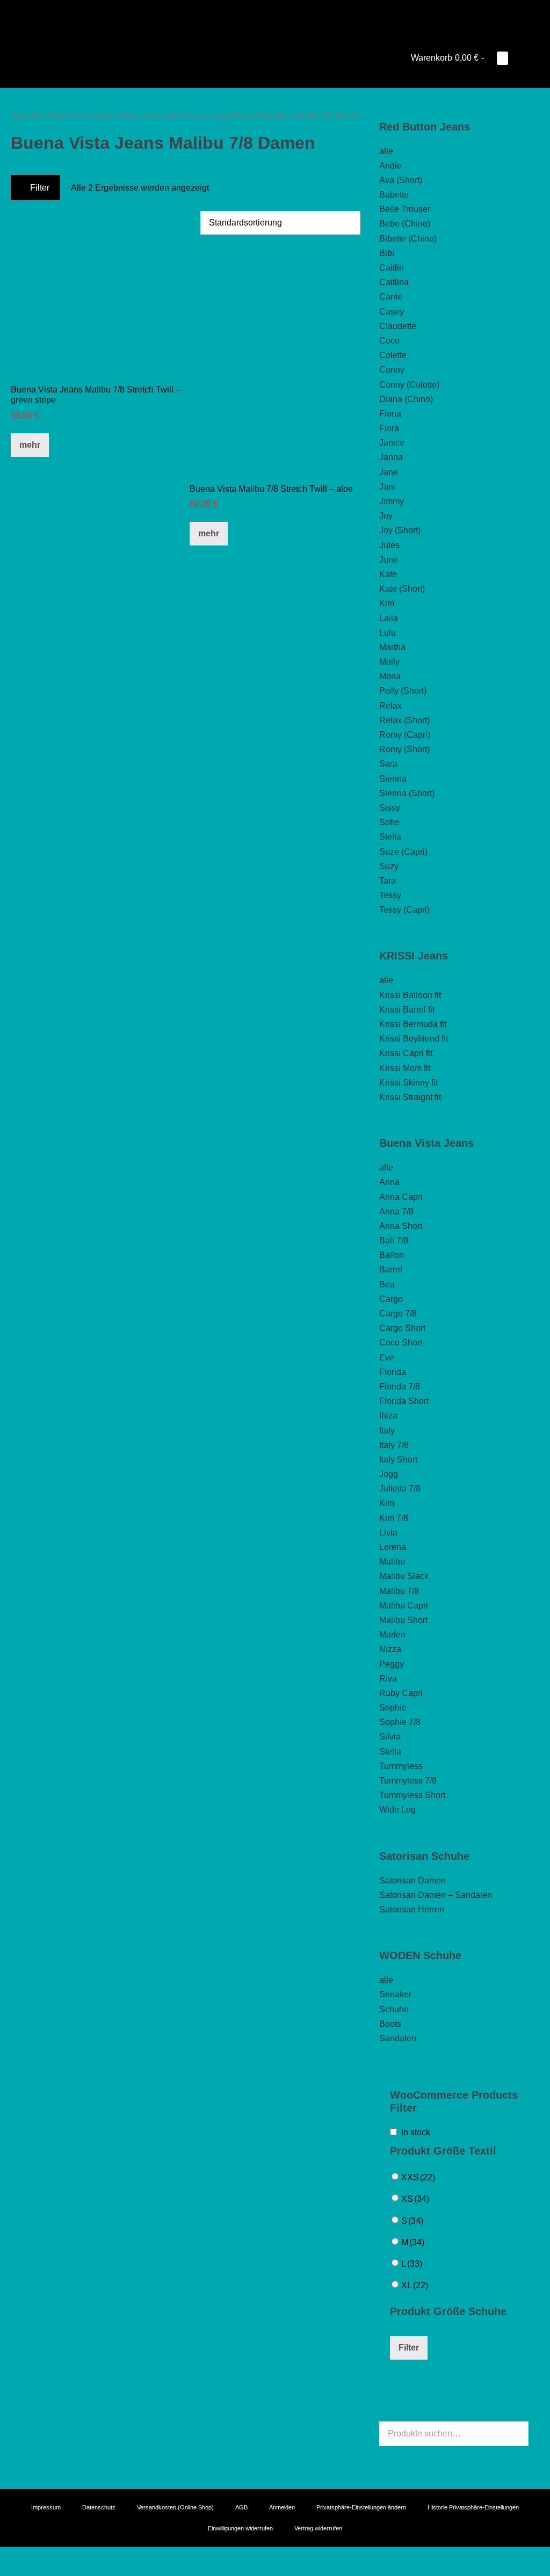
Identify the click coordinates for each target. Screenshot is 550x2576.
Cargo (391, 1299)
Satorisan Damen (412, 1880)
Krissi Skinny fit (408, 1083)
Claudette (398, 326)
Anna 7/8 (396, 1211)
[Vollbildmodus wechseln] (12, 2557)
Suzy (389, 866)
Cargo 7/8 (398, 1314)
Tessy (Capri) (404, 910)
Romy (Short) (404, 749)
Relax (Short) (404, 720)
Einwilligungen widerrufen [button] (240, 2528)
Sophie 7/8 (400, 1722)
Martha (392, 647)
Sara (388, 764)
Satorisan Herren (412, 1909)
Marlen (392, 1635)
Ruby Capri (401, 1693)
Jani (387, 487)
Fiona (390, 414)
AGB (241, 2507)
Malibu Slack (404, 1576)
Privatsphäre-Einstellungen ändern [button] (361, 2507)
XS (415, 2199)
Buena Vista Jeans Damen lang (173, 115)
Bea (387, 1285)
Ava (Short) (401, 180)
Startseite (27, 115)
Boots (390, 2024)
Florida (393, 1372)
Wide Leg (397, 1810)
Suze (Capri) (403, 852)
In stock (416, 2132)
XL (415, 2285)
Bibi (387, 253)
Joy (386, 516)
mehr (30, 445)
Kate (388, 574)
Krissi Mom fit (405, 1068)
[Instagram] (275, 13)
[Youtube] (260, 13)
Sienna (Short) (407, 793)
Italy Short (398, 1460)
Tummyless (401, 1766)
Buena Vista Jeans (81, 115)
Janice (392, 443)
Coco (389, 341)
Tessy (390, 895)
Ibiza (388, 1416)
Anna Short (401, 1226)
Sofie (389, 822)
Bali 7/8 (394, 1240)
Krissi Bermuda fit (413, 1024)
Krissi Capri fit (406, 1053)
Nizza (390, 1649)
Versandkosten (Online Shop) (175, 2507)
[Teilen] (20, 2557)
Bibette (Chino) (408, 239)
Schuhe (394, 2009)
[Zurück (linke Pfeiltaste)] (3, 2572)
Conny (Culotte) (409, 385)
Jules (389, 545)
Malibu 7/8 (399, 1591)
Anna (389, 1182)
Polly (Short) (403, 691)
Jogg (389, 1474)
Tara (388, 881)
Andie (390, 166)
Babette (394, 195)
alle (386, 151)
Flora (389, 428)
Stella (390, 837)
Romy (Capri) (405, 735)
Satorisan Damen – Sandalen (436, 1895)
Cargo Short (402, 1328)
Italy (387, 1431)
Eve (387, 1358)
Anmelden (282, 2507)
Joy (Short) (400, 530)
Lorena (393, 1547)
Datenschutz (99, 2507)
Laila (389, 618)
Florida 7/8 (400, 1387)
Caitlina (394, 282)
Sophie (393, 1708)
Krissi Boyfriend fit (414, 1039)
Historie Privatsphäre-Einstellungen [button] (473, 2507)
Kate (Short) (402, 589)
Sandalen (398, 2038)
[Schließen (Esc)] (29, 2557)
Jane (389, 472)
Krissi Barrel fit (407, 1010)
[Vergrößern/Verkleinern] (3, 2557)
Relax (390, 706)
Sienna (393, 779)
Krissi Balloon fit (410, 995)
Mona (390, 676)
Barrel (391, 1269)
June (389, 560)
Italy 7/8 (394, 1445)
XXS (418, 2177)
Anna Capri (401, 1197)
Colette (393, 355)
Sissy (390, 808)
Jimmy (392, 501)
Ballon (392, 1255)
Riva (388, 1679)
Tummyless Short (412, 1795)
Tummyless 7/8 (408, 1781)
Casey (392, 312)
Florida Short (404, 1401)
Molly (389, 662)
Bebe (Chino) (405, 224)
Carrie (391, 297)
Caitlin (392, 268)
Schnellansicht (96, 359)
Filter (39, 188)
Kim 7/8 (394, 1518)
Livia (388, 1533)
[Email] (290, 13)
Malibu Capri (404, 1606)
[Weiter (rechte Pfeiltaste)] (12, 2572)
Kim (387, 603)
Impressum (46, 2507)
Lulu (388, 633)
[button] (519, 58)
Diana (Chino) (406, 399)
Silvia (390, 1737)
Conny (392, 370)
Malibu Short (403, 1620)
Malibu (392, 1562)
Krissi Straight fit (410, 1097)
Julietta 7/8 (400, 1489)
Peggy (392, 1664)
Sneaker (395, 1994)
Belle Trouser (405, 209)
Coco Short (401, 1342)
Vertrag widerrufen (318, 2528)
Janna (391, 457)
